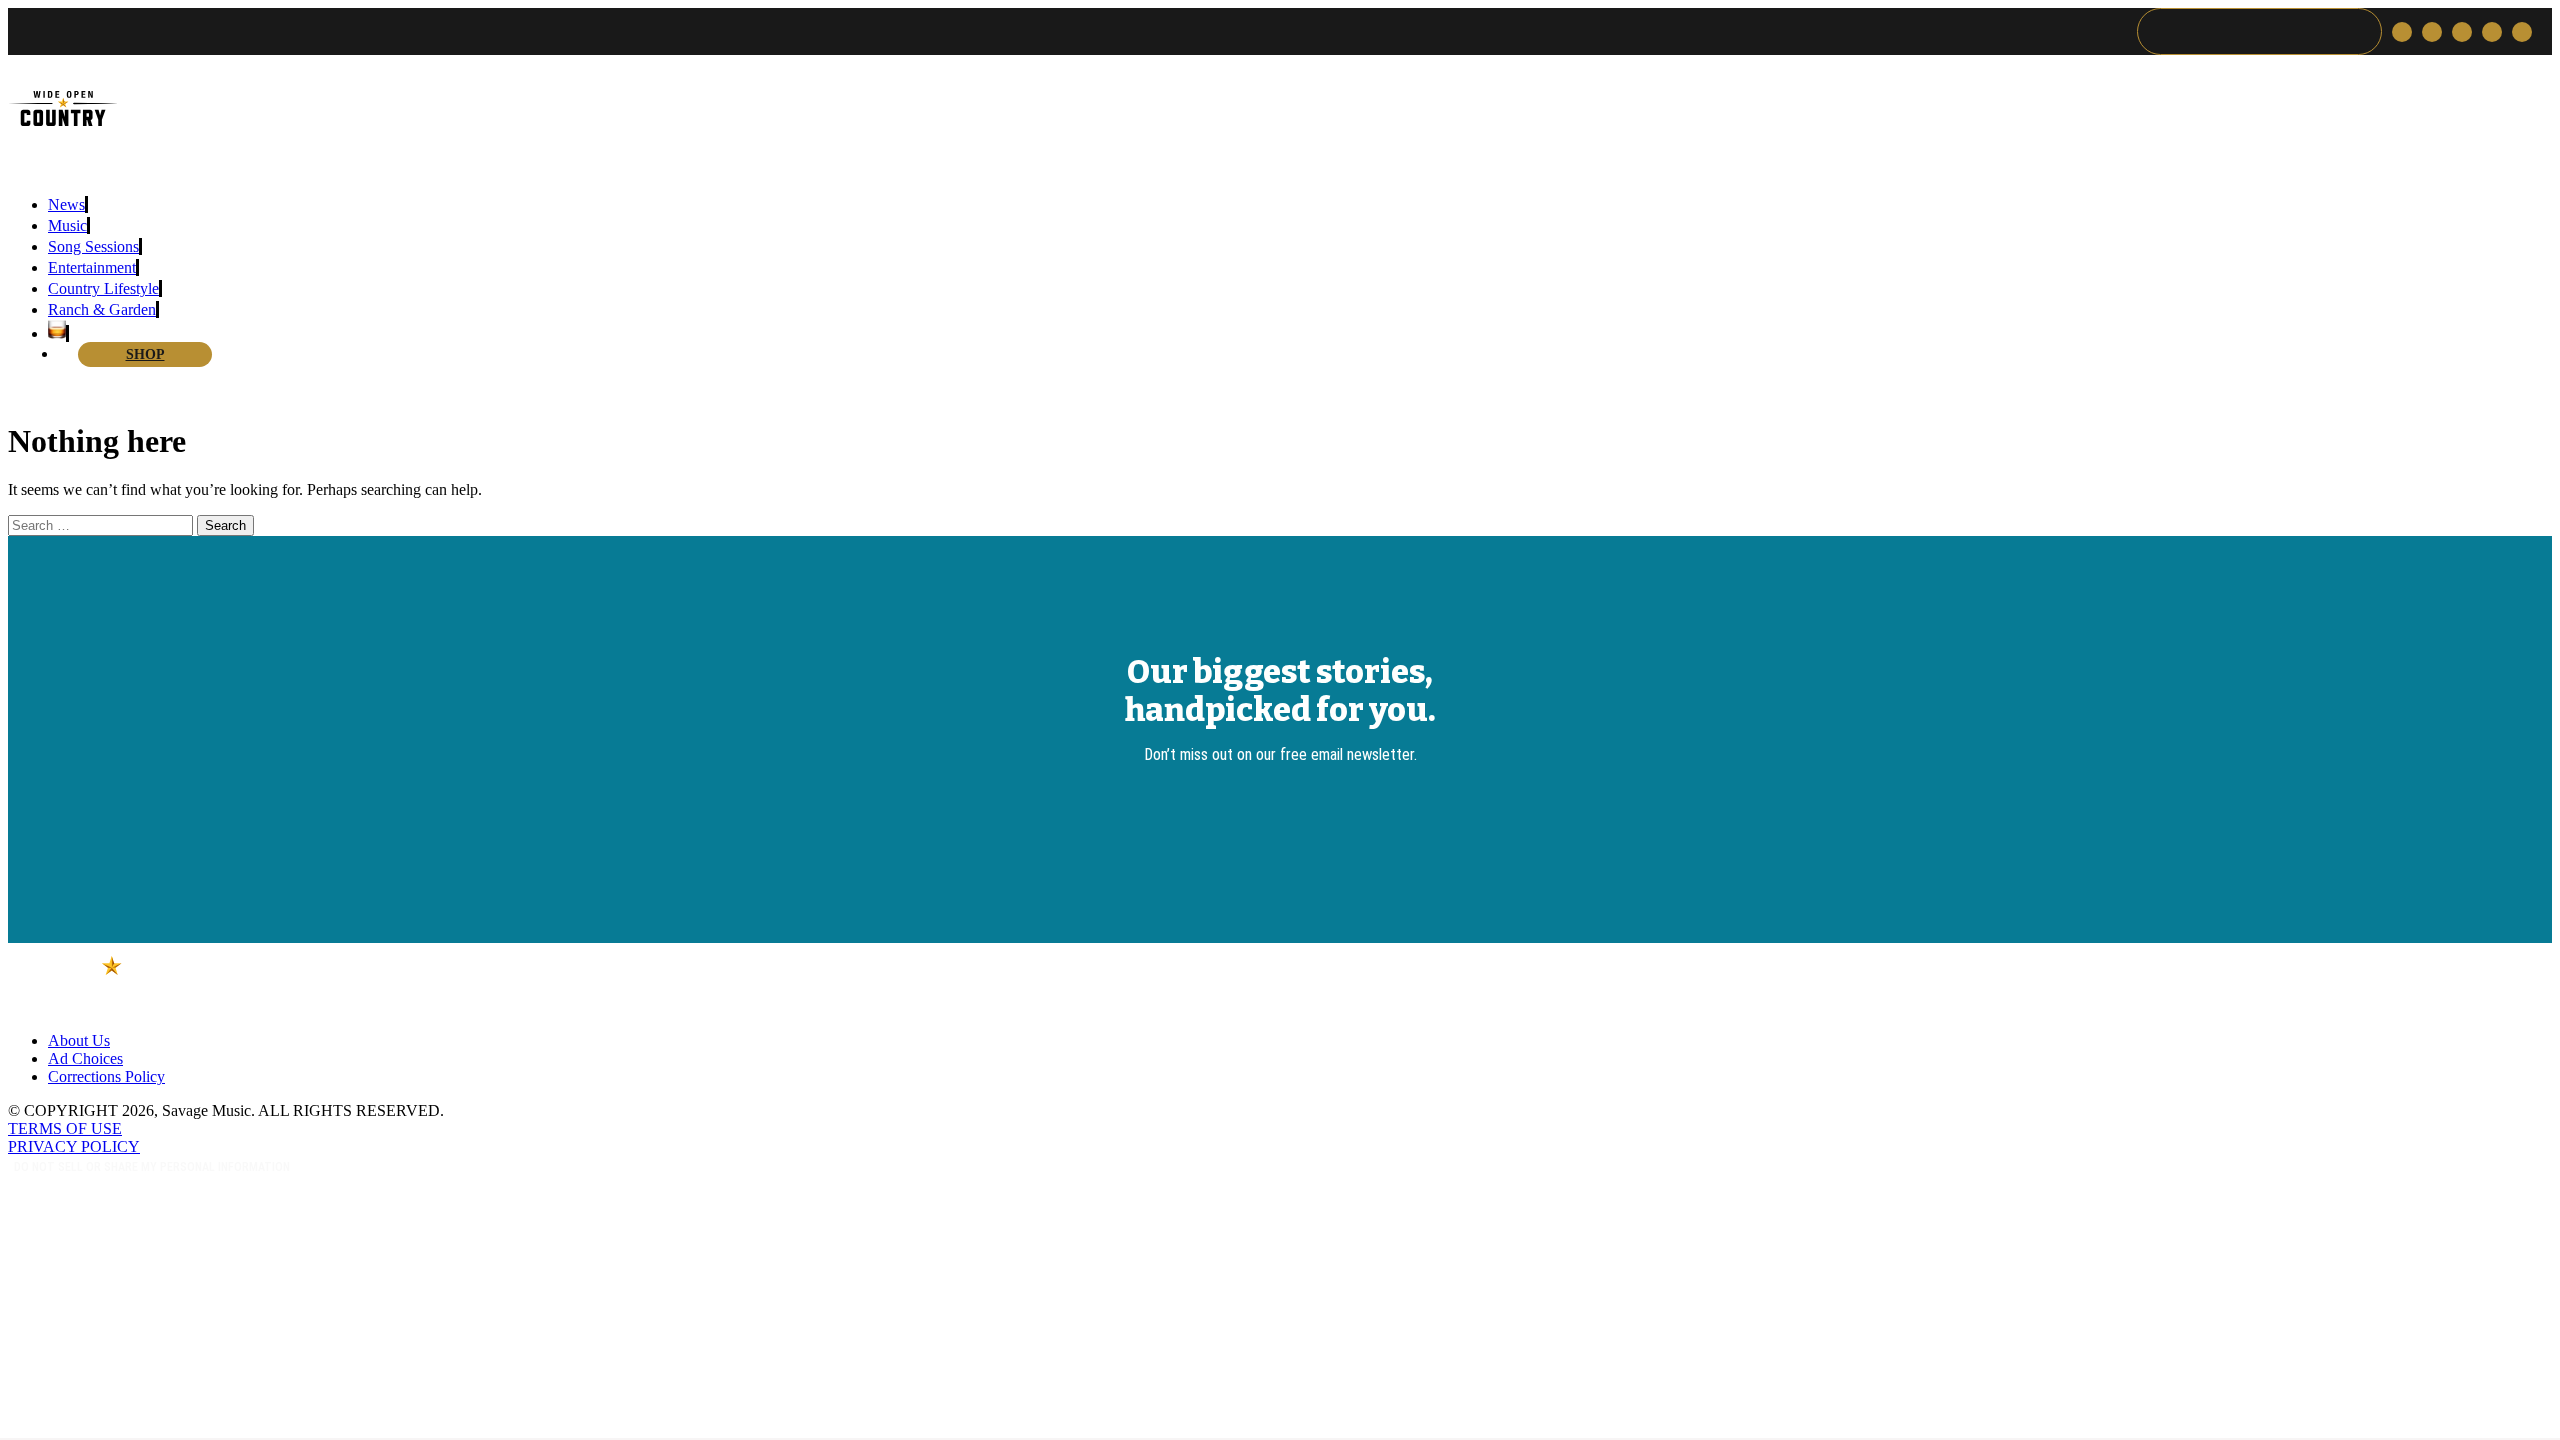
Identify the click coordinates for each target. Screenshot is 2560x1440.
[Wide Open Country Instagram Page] (2432, 32)
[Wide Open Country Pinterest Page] (2492, 32)
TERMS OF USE (65, 1128)
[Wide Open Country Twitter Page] (2402, 32)
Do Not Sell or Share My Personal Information (152, 1167)
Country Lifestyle (103, 288)
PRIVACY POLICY (74, 1146)
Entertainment (92, 267)
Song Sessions (93, 246)
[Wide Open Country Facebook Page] (2462, 32)
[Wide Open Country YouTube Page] (2522, 32)
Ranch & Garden (102, 309)
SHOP (145, 354)
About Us (79, 1040)
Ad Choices (85, 1058)
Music (67, 225)
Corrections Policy (106, 1076)
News (66, 204)
